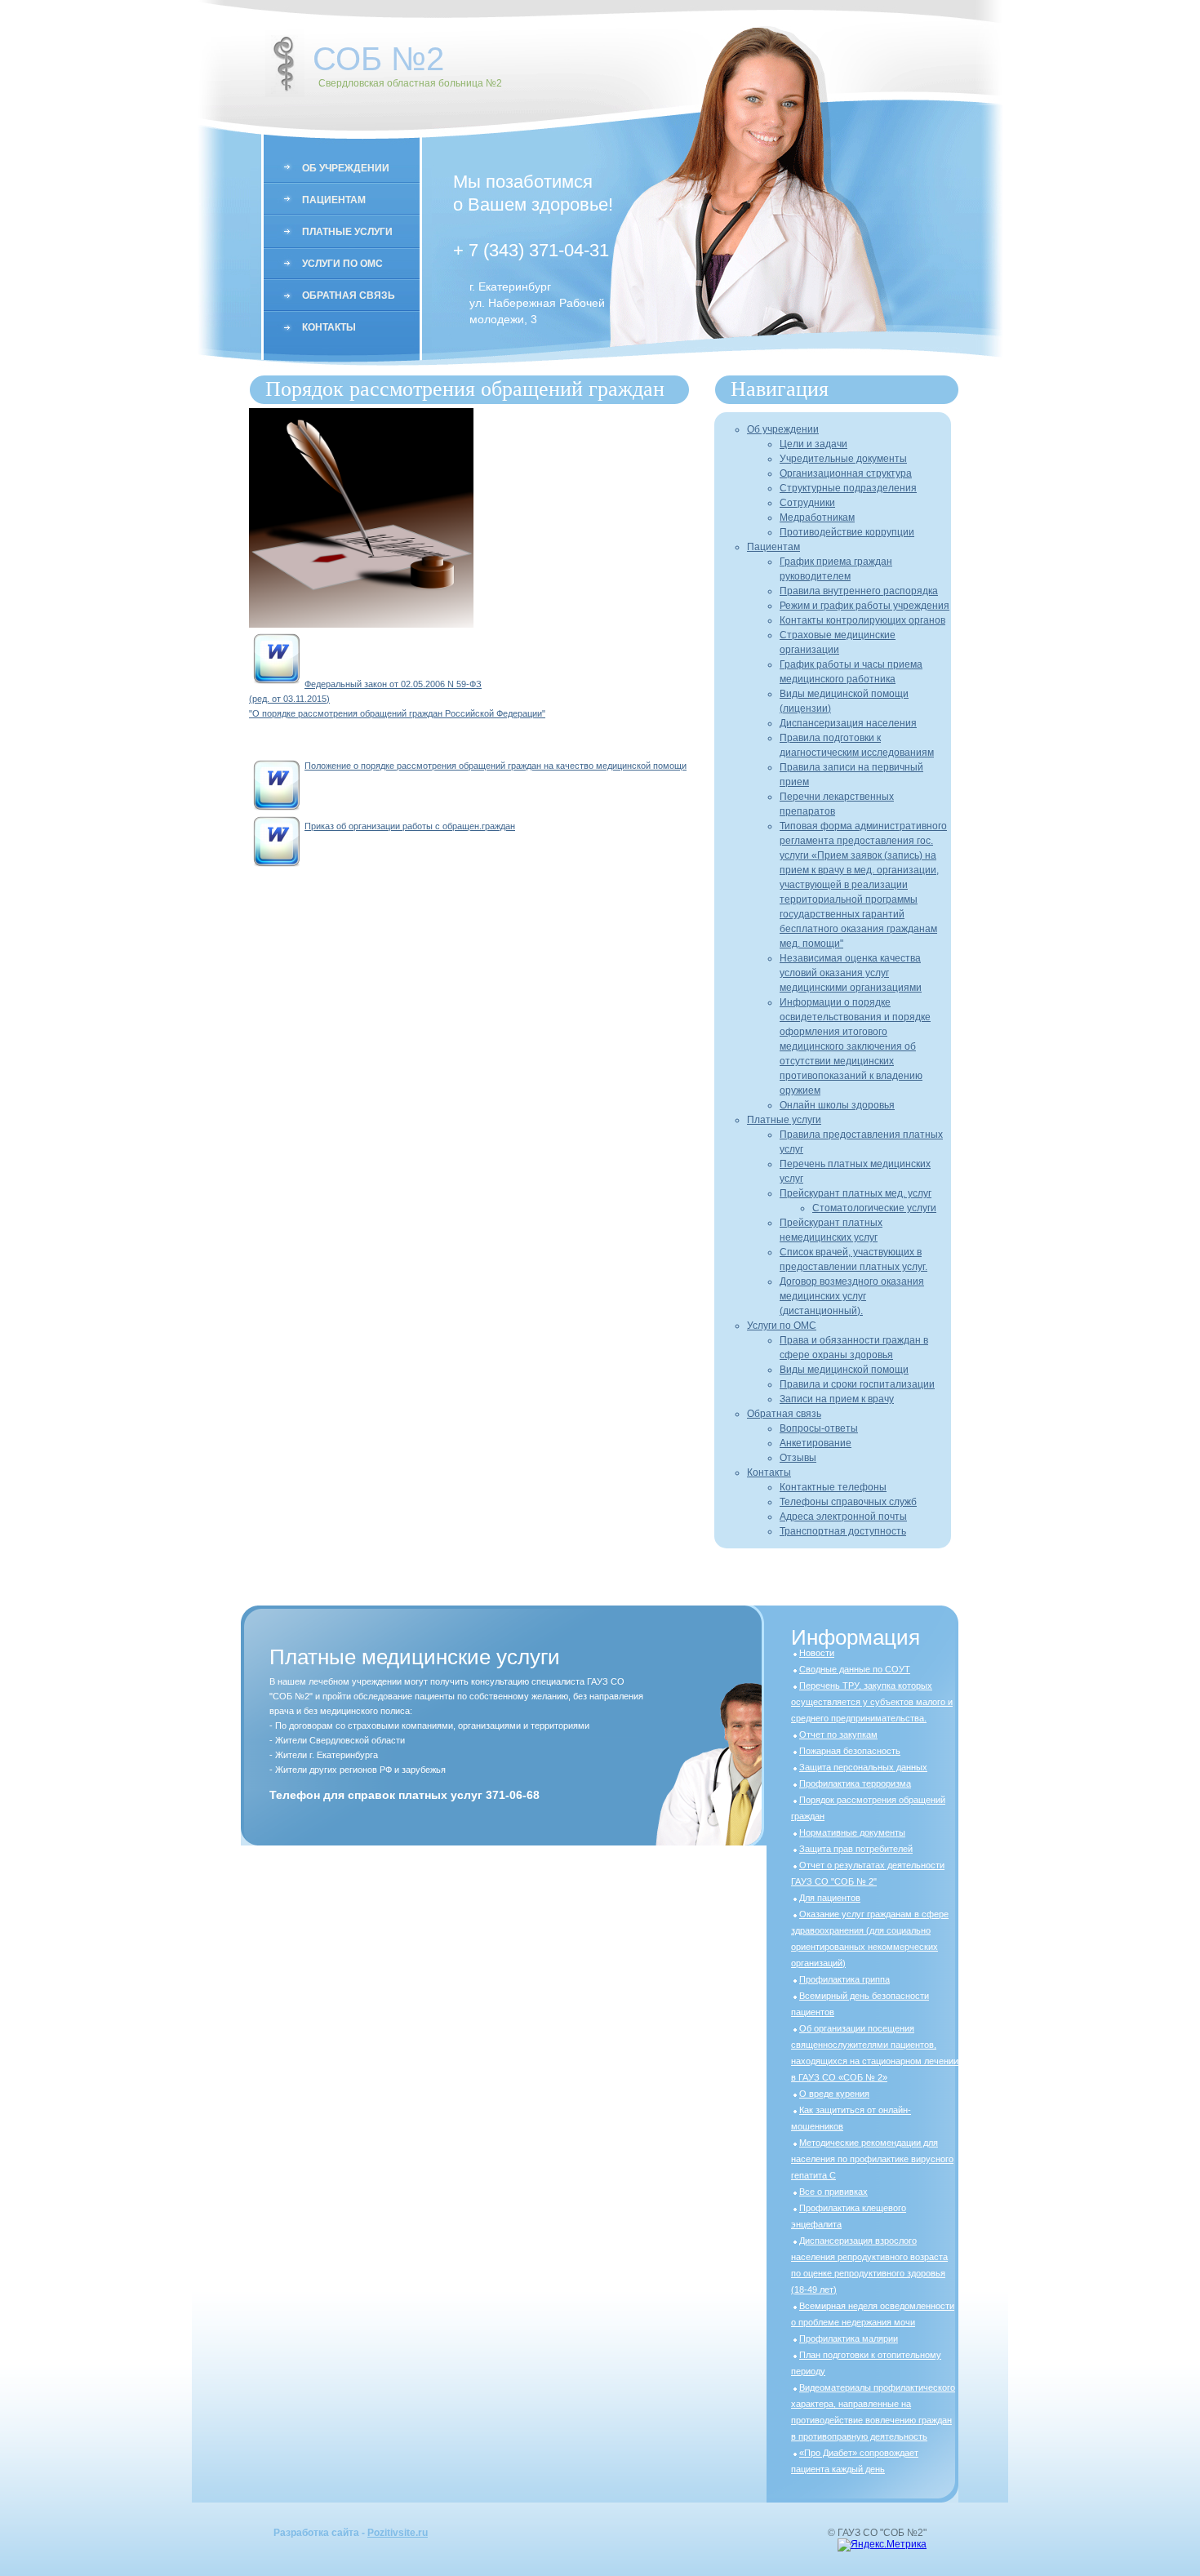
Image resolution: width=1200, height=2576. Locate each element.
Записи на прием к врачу (837, 1399)
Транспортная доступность (843, 1531)
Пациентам (334, 200)
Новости (817, 1653)
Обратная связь (349, 295)
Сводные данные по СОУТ (855, 1669)
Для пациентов (830, 1898)
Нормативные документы (852, 1832)
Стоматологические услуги (874, 1208)
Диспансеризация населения (848, 723)
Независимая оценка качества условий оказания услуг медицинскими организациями (851, 973)
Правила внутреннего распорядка (859, 591)
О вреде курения (834, 2094)
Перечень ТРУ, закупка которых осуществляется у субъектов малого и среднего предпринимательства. (872, 1702)
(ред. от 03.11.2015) (289, 699)
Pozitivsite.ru (398, 2533)
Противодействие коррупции (847, 532)
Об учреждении (346, 168)
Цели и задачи (813, 444)
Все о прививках (833, 2192)
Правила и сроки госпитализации (857, 1384)
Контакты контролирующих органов (862, 620)
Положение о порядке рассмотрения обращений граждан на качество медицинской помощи (496, 766)
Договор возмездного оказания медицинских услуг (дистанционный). (852, 1296)
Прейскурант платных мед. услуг (856, 1193)
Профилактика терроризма (855, 1783)
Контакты (329, 327)
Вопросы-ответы (819, 1428)
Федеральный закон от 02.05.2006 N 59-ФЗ (393, 684)
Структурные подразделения (848, 488)
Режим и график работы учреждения (864, 606)
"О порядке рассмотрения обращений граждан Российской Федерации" (397, 713)
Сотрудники (807, 503)
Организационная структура (846, 473)
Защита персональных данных (863, 1767)
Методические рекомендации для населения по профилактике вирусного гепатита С (872, 2159)
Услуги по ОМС (342, 264)
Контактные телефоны (833, 1487)
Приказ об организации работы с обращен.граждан (410, 826)
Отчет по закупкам (838, 1734)
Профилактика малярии (849, 2338)
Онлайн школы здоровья (837, 1105)
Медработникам (817, 517)
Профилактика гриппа (844, 1979)
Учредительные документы (843, 459)
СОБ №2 (378, 59)
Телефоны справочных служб (848, 1502)
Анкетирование (816, 1443)
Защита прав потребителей (856, 1849)
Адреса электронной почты (843, 1517)
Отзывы (798, 1458)
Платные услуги (347, 232)
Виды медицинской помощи (844, 1370)
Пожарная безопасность (850, 1751)
